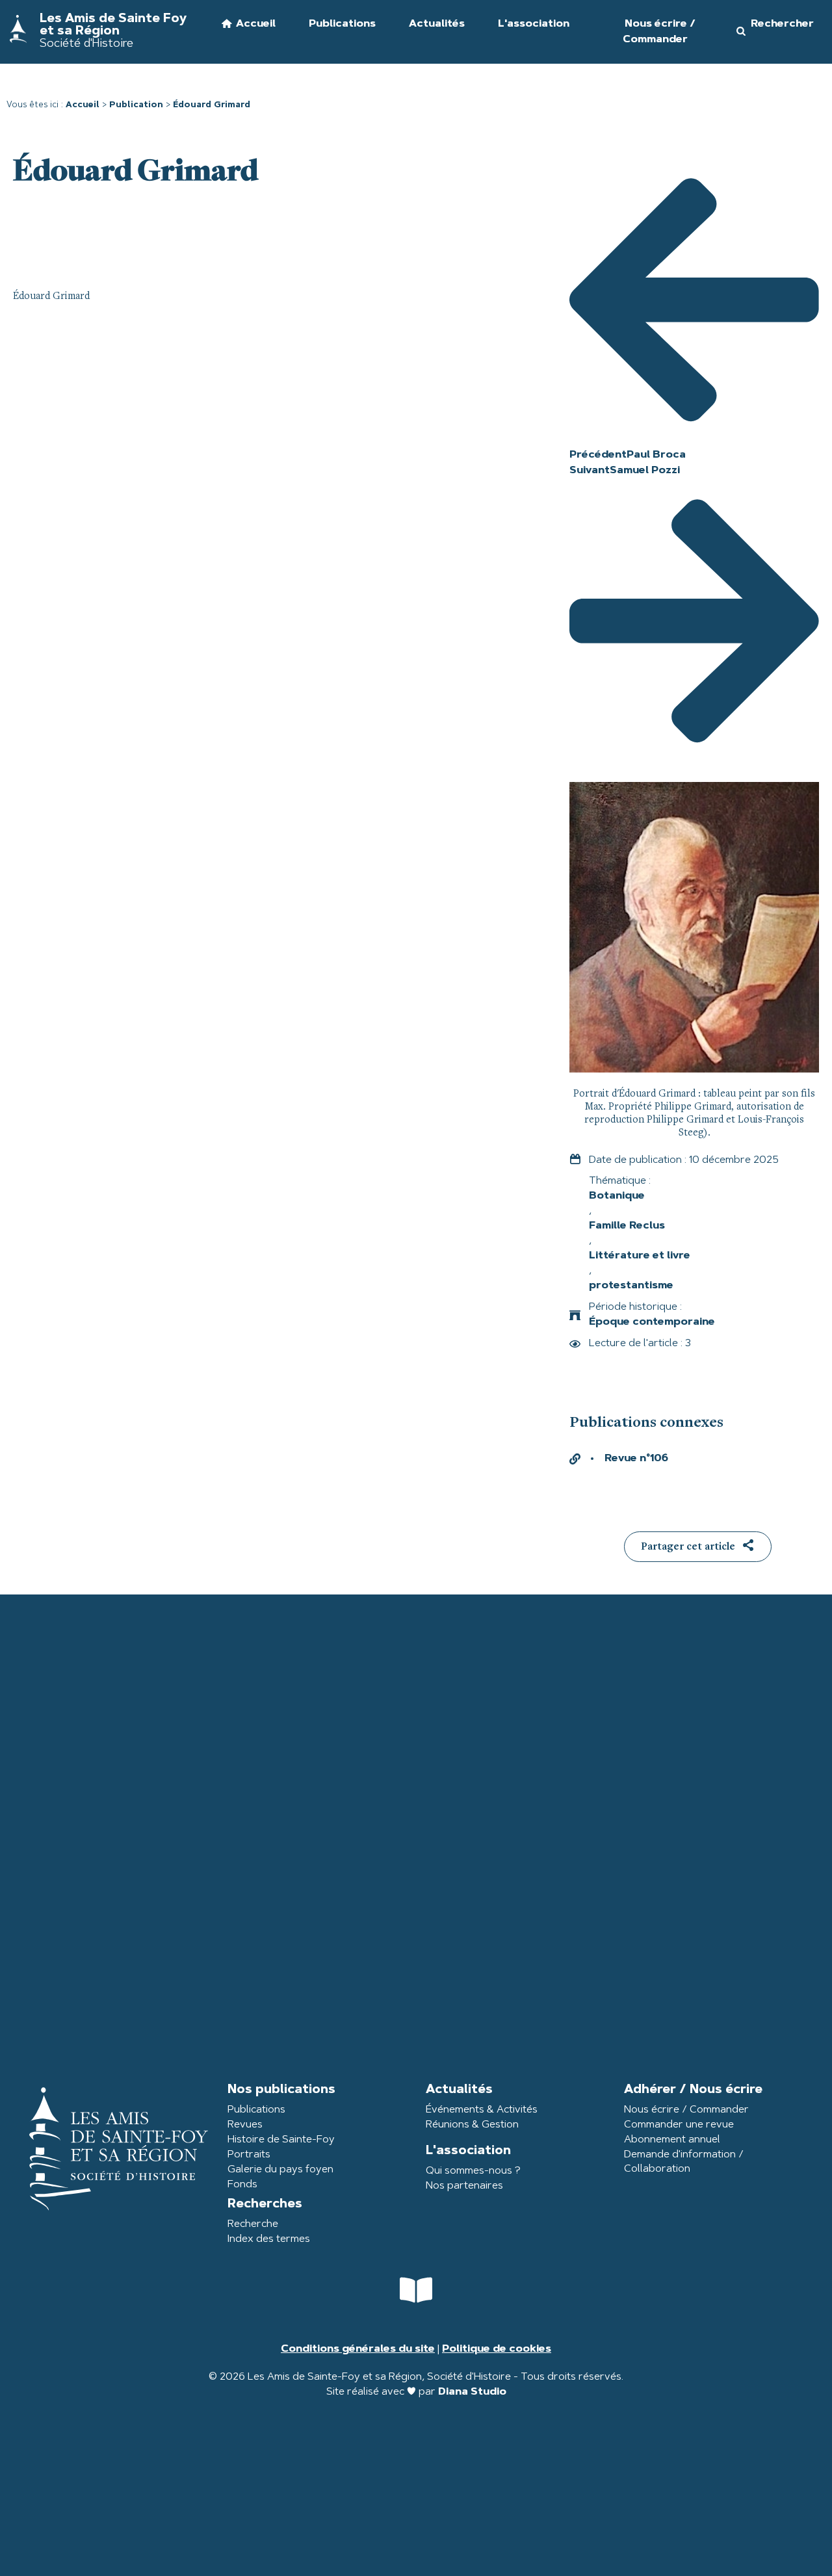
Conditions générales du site (358, 2349)
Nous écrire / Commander (686, 2110)
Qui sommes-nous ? (473, 2171)
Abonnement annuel (672, 2140)
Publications (256, 2110)
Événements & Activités (482, 2110)
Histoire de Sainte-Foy (281, 2140)
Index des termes (269, 2239)
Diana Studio (472, 2392)
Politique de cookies (497, 2349)
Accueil (83, 105)
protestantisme (631, 1286)
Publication (136, 105)
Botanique (617, 1196)
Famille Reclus (627, 1226)
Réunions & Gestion (472, 2125)
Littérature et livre (640, 1256)
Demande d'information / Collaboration (684, 2162)
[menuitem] (334, 32)
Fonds (242, 2185)
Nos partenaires (464, 2186)
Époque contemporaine (652, 1322)
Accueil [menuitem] (256, 24)
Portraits (249, 2155)
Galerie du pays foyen (280, 2170)
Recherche (253, 2224)
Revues (245, 2125)
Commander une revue (679, 2125)
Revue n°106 (636, 1459)
